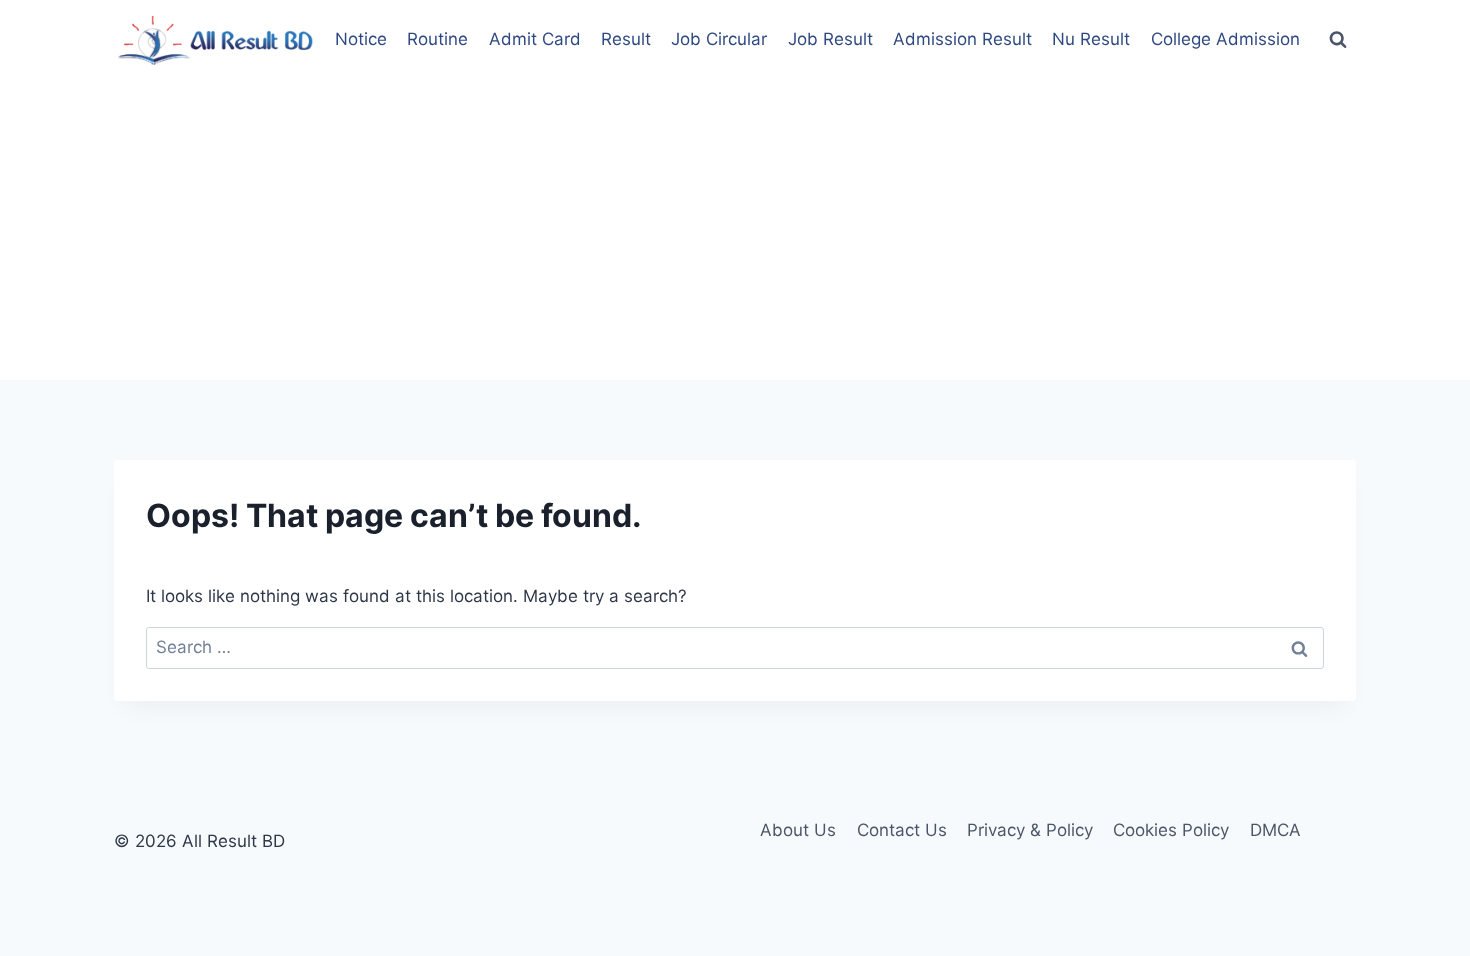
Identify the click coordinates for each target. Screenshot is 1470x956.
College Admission (1225, 39)
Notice (361, 39)
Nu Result (1091, 39)
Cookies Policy (1171, 830)
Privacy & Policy (1030, 830)
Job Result (830, 39)
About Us (798, 830)
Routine (437, 39)
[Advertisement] (735, 230)
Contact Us (902, 830)
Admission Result (962, 39)
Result (626, 39)
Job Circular (719, 39)
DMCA (1275, 830)
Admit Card (535, 39)
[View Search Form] (1338, 40)
